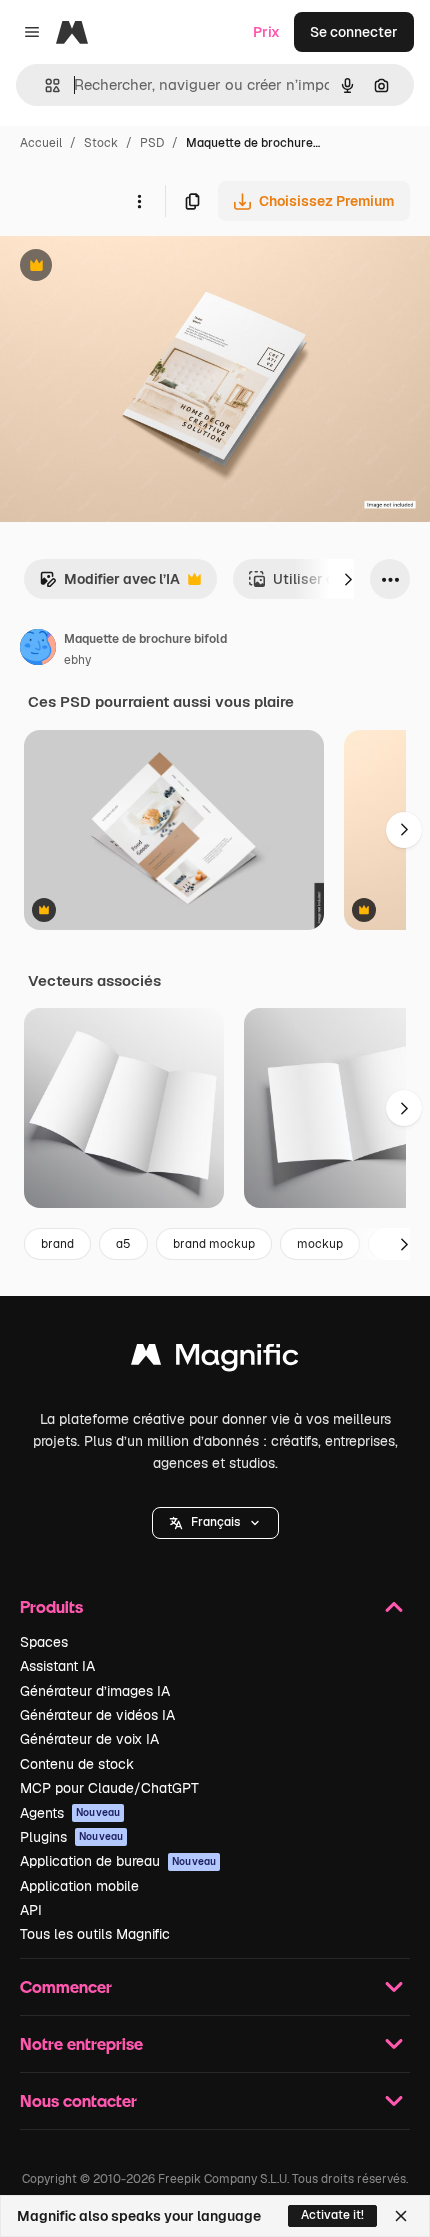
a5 (123, 1244)
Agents (70, 1813)
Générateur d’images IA (95, 1691)
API (31, 1910)
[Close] (401, 2216)
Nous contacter (78, 2100)
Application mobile (79, 1886)
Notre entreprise (81, 2043)
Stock (101, 143)
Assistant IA (57, 1666)
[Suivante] (348, 579)
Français (215, 1522)
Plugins (71, 1837)
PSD (152, 143)
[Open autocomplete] (44, 85)
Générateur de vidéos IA (97, 1715)
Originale (132, 267)
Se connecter (354, 32)
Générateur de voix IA (89, 1739)
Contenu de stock (77, 1764)
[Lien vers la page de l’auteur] (38, 650)
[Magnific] (215, 1359)
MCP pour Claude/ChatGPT (109, 1788)
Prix (266, 32)
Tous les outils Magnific (95, 1934)
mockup (320, 1244)
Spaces (44, 1642)
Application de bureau (118, 1861)
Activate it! (332, 2215)
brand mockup (214, 1244)
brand (57, 1244)
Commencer (66, 1986)
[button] (215, 1523)
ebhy (77, 660)
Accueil (41, 143)
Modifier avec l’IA (109, 584)
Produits (51, 1606)
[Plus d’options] (139, 201)
